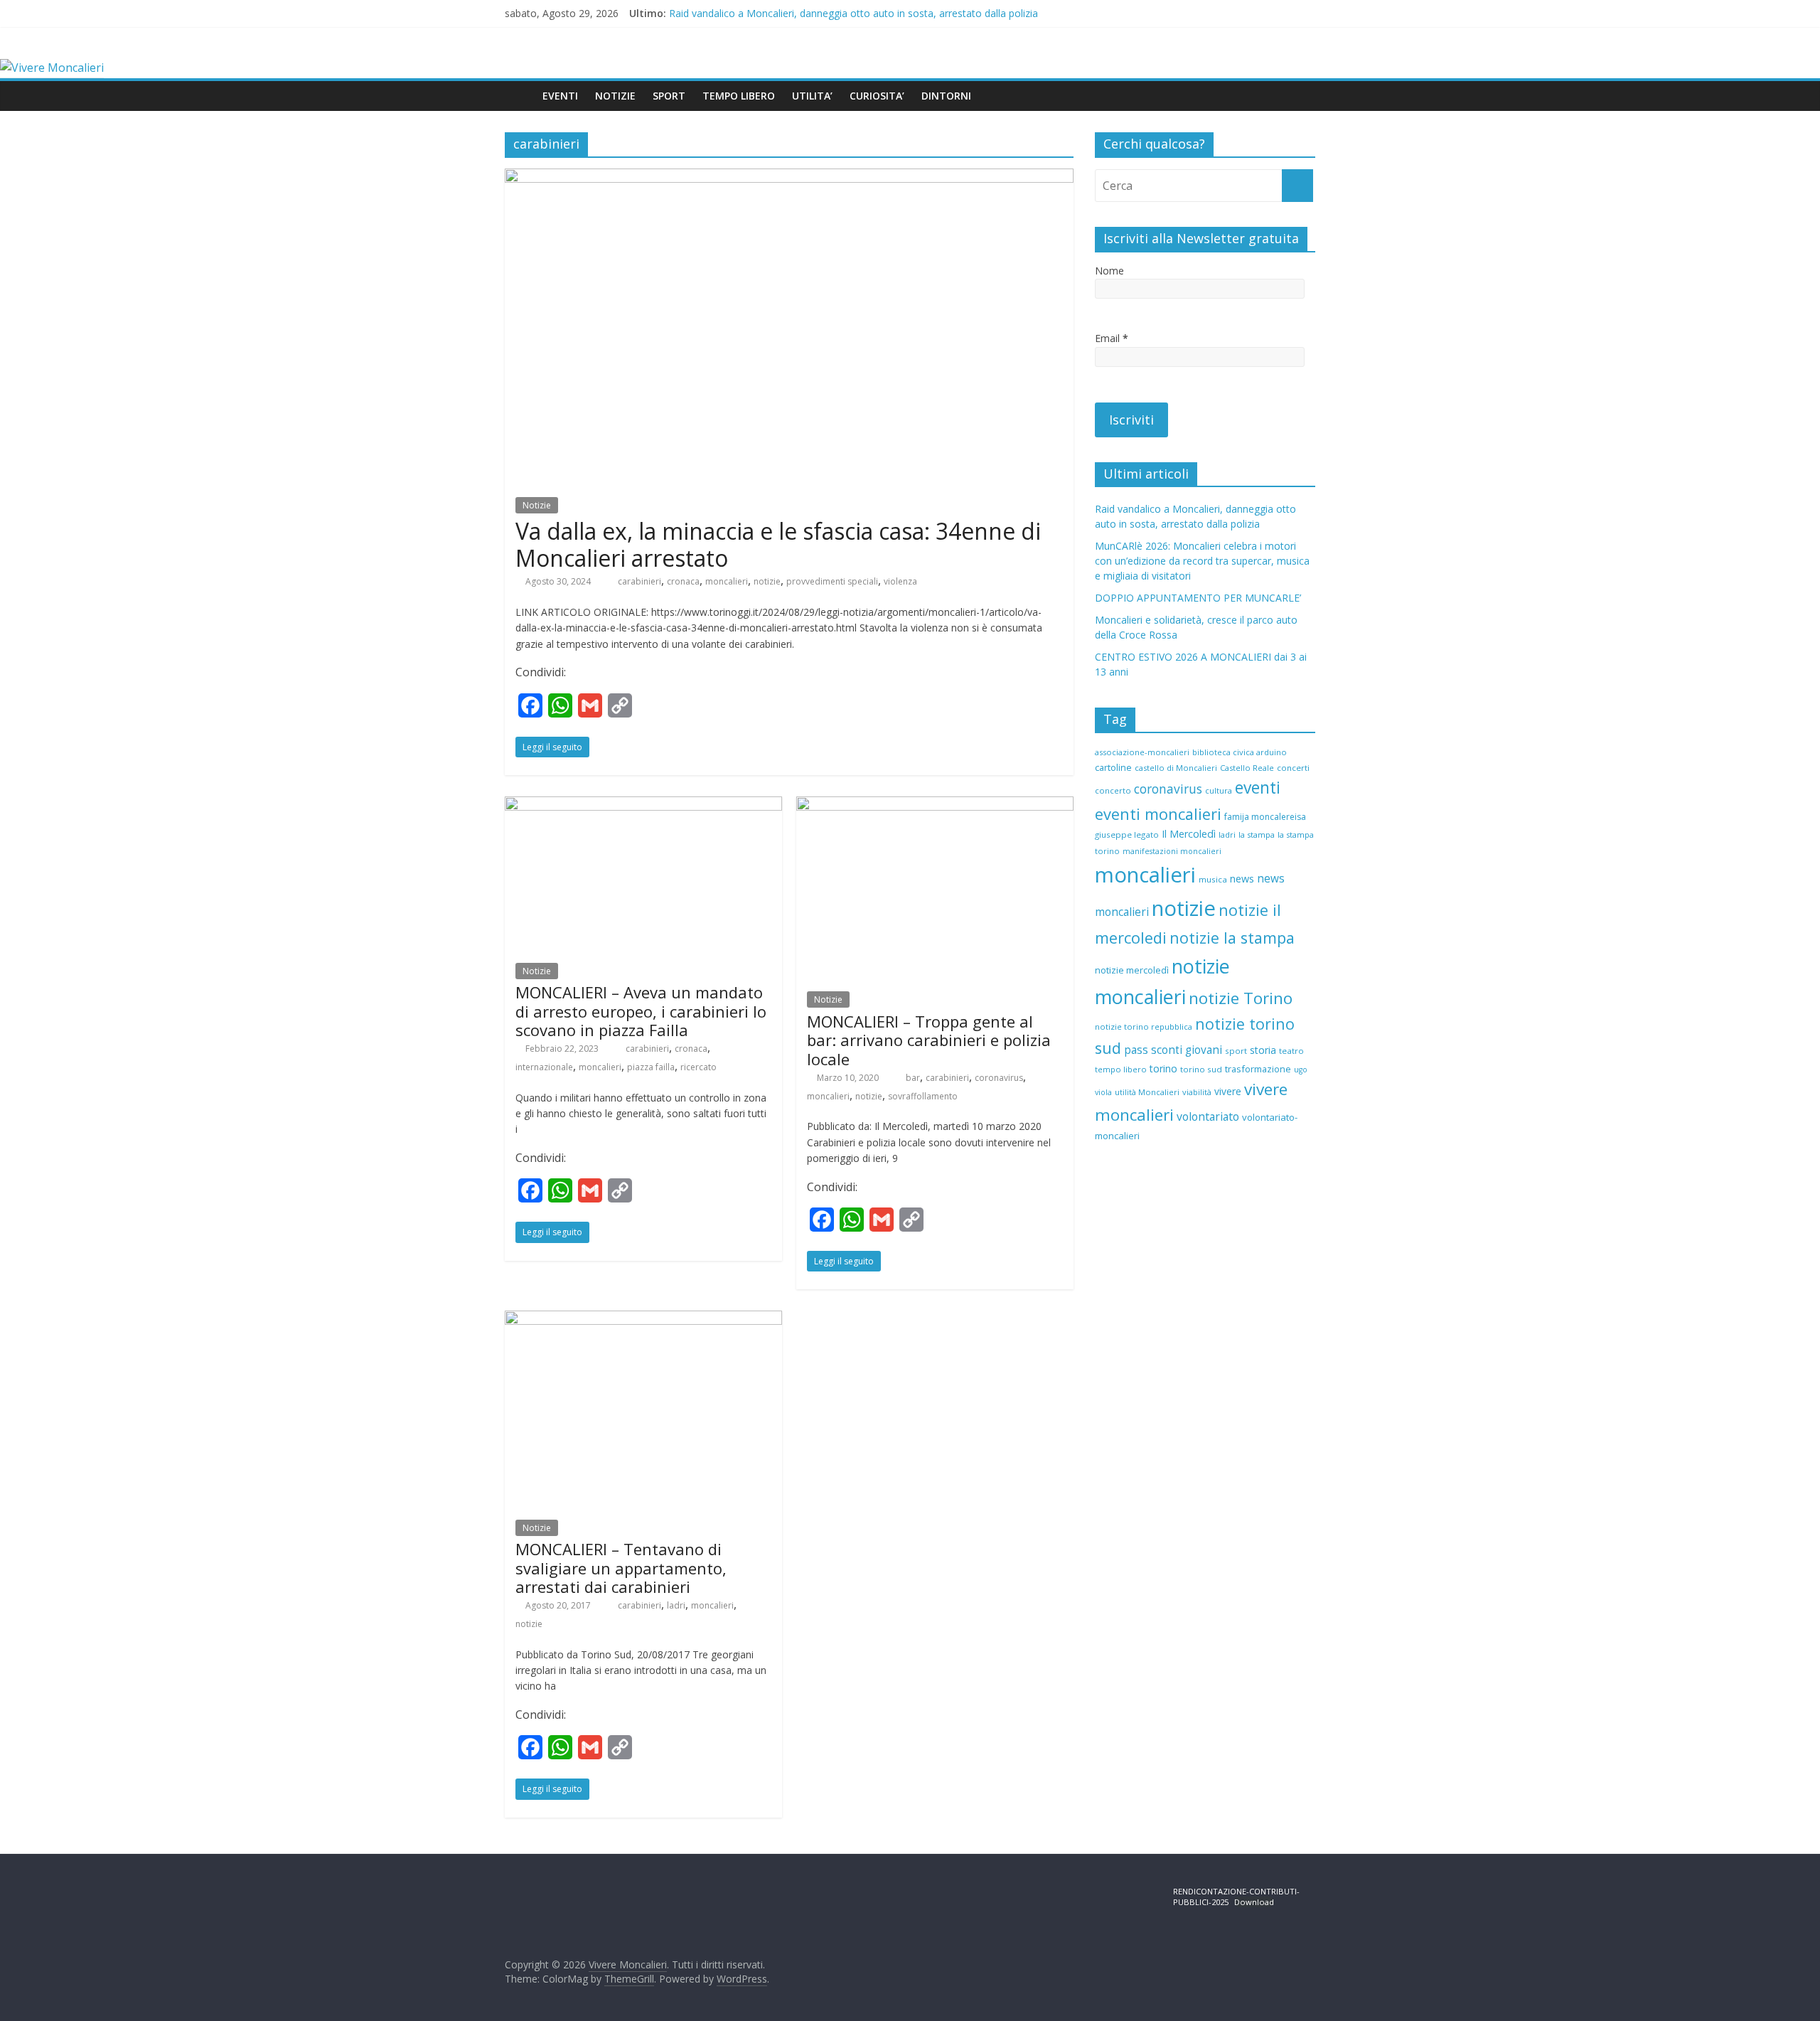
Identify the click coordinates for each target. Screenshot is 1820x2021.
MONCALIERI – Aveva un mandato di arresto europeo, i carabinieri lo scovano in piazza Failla (641, 1011)
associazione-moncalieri (1142, 752)
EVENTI (560, 96)
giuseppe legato (1127, 834)
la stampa (1257, 834)
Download (1254, 1902)
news (1242, 879)
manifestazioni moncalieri (1172, 851)
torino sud (1201, 1069)
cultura (1219, 790)
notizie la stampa (1232, 938)
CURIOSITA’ (877, 96)
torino (1163, 1068)
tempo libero (1121, 1069)
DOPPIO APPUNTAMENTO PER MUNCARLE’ (1198, 598)
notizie (767, 581)
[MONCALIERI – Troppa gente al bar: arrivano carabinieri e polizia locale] (935, 805)
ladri (676, 1605)
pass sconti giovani (1173, 1050)
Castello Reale (1247, 768)
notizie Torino (1241, 998)
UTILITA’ (812, 96)
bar (913, 1078)
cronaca (683, 581)
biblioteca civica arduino (1240, 752)
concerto (1113, 790)
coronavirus (999, 1078)
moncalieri (727, 581)
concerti (1293, 768)
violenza (900, 581)
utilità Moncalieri (1147, 1092)
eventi (1258, 788)
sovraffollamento (923, 1096)
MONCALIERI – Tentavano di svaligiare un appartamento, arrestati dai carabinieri (621, 1568)
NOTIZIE (615, 96)
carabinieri (639, 581)
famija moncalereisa (1265, 817)
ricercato (698, 1067)
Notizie (537, 505)
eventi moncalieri (1158, 814)
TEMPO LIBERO (739, 96)
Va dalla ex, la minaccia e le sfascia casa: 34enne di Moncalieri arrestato (778, 544)
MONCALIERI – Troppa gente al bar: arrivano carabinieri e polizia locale (929, 1040)
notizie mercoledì (1132, 970)
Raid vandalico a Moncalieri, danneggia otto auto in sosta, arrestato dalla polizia (853, 13)
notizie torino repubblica (1144, 1027)
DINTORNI (946, 96)
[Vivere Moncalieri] (52, 68)
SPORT (669, 96)
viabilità (1197, 1092)
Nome (1109, 271)
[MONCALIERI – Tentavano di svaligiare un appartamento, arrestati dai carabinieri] (643, 1319)
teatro (1291, 1051)
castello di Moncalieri (1176, 768)
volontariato (1208, 1116)
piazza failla (651, 1067)
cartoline (1113, 767)
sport (1236, 1051)
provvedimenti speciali (832, 581)
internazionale (544, 1067)
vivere (1228, 1091)
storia (1263, 1050)
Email (1112, 338)
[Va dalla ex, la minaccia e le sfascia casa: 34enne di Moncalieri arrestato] (789, 177)
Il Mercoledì (1189, 834)
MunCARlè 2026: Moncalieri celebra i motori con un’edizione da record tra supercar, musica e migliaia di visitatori (1202, 561)
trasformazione (1258, 1069)
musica (1213, 879)
